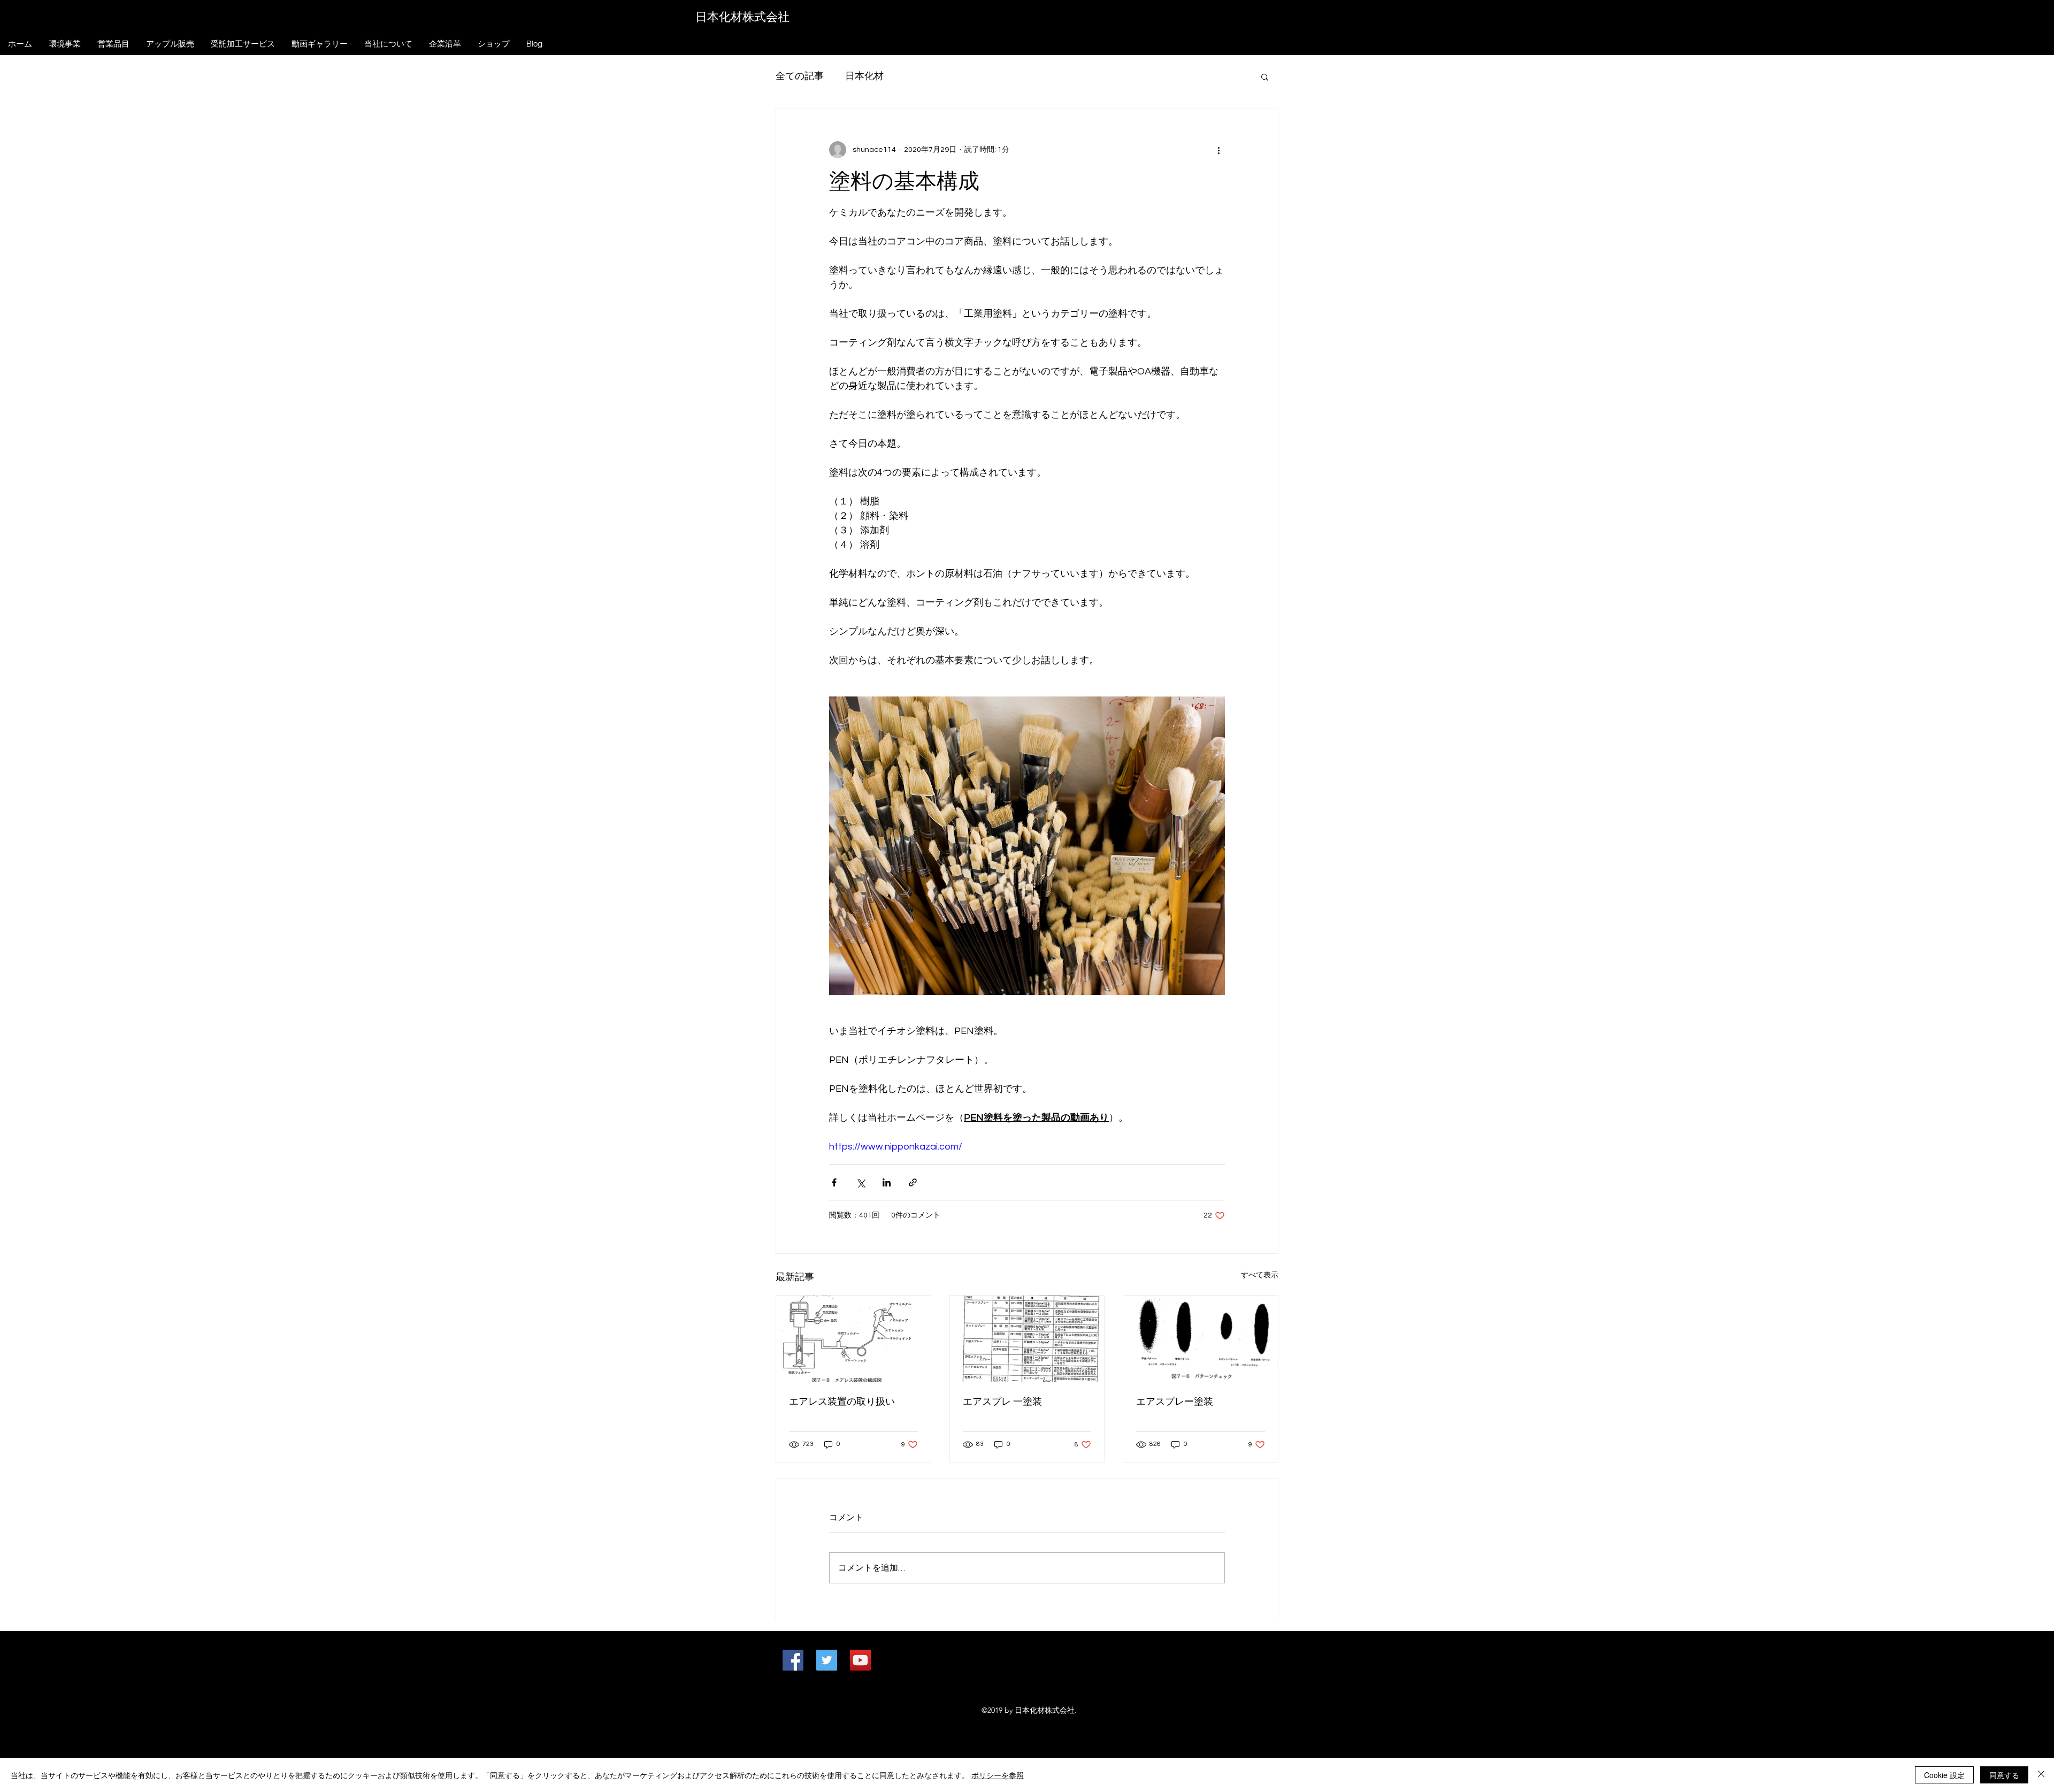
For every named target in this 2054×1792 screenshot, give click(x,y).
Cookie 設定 (1944, 1775)
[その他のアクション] (1218, 150)
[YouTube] (860, 1660)
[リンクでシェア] (913, 1182)
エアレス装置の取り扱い (842, 1402)
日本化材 (864, 76)
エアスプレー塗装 (1175, 1402)
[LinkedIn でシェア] (887, 1182)
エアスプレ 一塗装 (1002, 1402)
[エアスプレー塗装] (1201, 1339)
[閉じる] (2041, 1775)
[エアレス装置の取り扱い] (853, 1339)
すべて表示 (1260, 1275)
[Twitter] (827, 1660)
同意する (2004, 1775)
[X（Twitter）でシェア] (860, 1182)
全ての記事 (800, 76)
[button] (1265, 76)
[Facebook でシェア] (834, 1182)
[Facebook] (793, 1660)
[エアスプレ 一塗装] (1027, 1339)
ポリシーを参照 (998, 1775)
